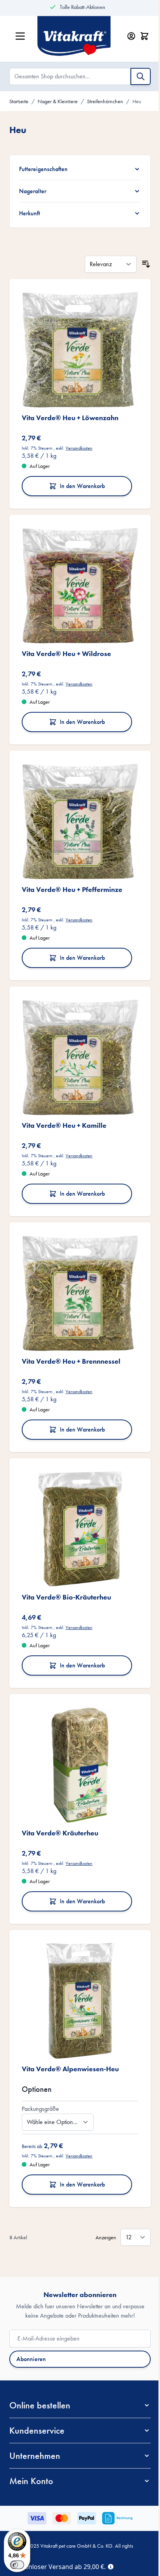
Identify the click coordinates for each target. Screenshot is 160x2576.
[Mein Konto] (131, 36)
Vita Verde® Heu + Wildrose (66, 642)
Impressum (103, 2516)
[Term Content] (111, 2566)
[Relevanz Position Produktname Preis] (105, 264)
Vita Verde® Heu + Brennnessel (71, 1332)
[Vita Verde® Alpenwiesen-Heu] (77, 1957)
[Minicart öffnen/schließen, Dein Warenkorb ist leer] (144, 36)
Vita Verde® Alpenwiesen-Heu (70, 2022)
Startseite (19, 101)
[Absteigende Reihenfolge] (140, 264)
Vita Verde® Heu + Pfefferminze (72, 872)
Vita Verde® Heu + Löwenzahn (70, 412)
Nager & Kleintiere (58, 101)
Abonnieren (31, 2312)
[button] (77, 2359)
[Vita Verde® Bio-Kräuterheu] (77, 1497)
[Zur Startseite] (78, 36)
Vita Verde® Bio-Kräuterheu (66, 1562)
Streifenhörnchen (105, 101)
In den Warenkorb (80, 480)
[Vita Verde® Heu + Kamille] (77, 1037)
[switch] (17, 2565)
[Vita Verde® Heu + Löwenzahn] (77, 347)
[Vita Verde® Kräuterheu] (77, 1727)
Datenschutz (71, 2516)
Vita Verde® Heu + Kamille (64, 1102)
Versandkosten (79, 442)
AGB (46, 2516)
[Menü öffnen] (20, 36)
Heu (137, 101)
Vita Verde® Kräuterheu (60, 1792)
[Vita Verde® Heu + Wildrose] (77, 577)
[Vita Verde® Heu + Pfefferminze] (77, 807)
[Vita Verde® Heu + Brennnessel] (77, 1267)
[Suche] (141, 76)
